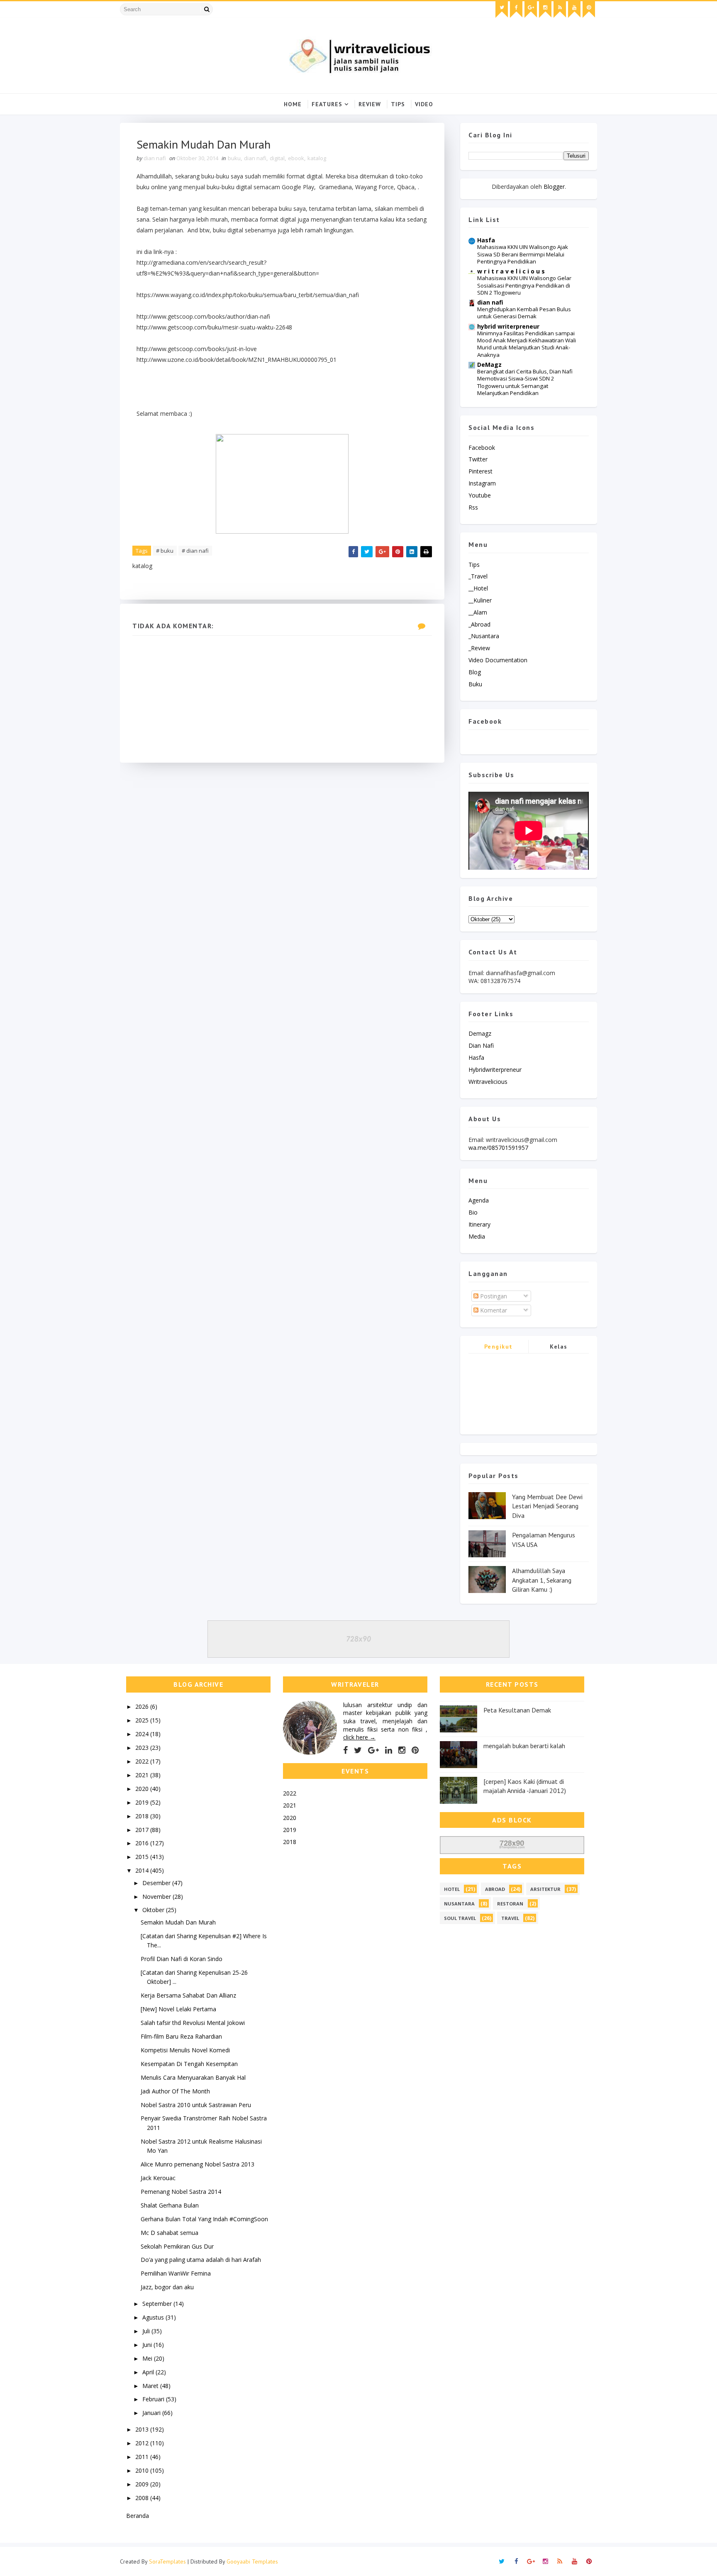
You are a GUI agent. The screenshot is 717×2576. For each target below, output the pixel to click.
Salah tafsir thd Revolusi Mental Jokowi (193, 2023)
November (157, 1897)
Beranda (138, 2516)
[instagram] (545, 10)
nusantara (459, 1904)
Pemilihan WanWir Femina (176, 2273)
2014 (143, 1870)
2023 (143, 1748)
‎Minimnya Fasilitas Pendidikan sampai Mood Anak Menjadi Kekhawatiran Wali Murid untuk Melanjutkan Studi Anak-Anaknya (527, 344)
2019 (143, 1802)
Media (477, 1236)
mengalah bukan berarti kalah (524, 1746)
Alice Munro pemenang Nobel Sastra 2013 (198, 2164)
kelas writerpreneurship (559, 1348)
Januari (152, 2413)
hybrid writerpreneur (508, 326)
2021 (143, 1775)
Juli (147, 2331)
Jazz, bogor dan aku (167, 2287)
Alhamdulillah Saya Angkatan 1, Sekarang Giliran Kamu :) (542, 1580)
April (149, 2372)
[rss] (560, 10)
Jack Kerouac (158, 2178)
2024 (143, 1734)
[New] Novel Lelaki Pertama (178, 2009)
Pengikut (499, 1347)
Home (293, 104)
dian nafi (255, 158)
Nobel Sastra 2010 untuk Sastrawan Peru (196, 2105)
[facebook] (516, 10)
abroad (495, 1889)
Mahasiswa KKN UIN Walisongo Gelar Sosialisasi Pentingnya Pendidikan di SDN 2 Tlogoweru (524, 285)
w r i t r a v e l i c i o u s (511, 271)
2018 (143, 1816)
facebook (482, 448)
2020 (143, 1789)
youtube (480, 495)
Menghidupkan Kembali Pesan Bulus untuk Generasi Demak (524, 313)
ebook (296, 158)
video (424, 104)
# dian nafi (195, 551)
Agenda (479, 1200)
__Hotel (478, 588)
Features (327, 104)
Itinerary (479, 1224)
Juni (148, 2345)
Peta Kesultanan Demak (517, 1710)
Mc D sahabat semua (169, 2233)
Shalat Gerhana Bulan (170, 2205)
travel (510, 1918)
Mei (148, 2358)
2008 (143, 2498)
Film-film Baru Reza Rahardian (181, 2036)
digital (277, 158)
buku (234, 158)
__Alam (478, 612)
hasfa (476, 1057)
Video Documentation (498, 660)
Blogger (554, 187)
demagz (480, 1033)
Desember (157, 1883)
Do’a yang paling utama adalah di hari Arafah (201, 2260)
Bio (473, 1212)
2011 (143, 2457)
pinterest (480, 471)
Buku (475, 684)
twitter (478, 459)
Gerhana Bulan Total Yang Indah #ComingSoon (204, 2219)
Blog (475, 672)
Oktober (154, 1910)
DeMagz (489, 365)
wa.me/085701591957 (498, 1148)
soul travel (460, 1918)
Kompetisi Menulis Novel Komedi (185, 2050)
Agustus (154, 2317)
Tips (398, 104)
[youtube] (574, 10)
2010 (143, 2470)
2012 (143, 2443)
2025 (143, 1720)
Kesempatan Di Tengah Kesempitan (189, 2064)
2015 (143, 1857)
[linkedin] (389, 1750)
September (158, 2304)
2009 (143, 2484)
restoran (510, 1904)
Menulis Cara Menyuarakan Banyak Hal (193, 2077)
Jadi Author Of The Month (175, 2091)
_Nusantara (484, 636)
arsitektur (545, 1889)
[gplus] (531, 10)
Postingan (493, 1296)
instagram (482, 483)
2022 (143, 1761)
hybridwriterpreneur (495, 1070)
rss (473, 507)
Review (370, 104)
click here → (359, 1737)
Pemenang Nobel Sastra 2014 (181, 2192)
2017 (143, 1830)
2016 (143, 1843)
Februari (154, 2399)
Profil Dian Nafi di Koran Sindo (182, 1959)
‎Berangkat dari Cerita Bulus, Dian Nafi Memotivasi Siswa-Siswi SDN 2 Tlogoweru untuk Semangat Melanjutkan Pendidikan (525, 382)
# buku (165, 551)
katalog (317, 158)
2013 (143, 2429)
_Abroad (479, 624)
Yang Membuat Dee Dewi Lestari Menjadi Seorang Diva (547, 1506)
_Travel (478, 576)
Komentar (493, 1310)
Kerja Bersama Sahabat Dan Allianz (188, 1995)
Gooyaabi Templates (252, 2561)
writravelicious (488, 1082)
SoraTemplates (167, 2561)
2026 (143, 1706)
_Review (479, 648)
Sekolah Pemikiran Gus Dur (177, 2246)
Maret (151, 2386)
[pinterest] (589, 10)
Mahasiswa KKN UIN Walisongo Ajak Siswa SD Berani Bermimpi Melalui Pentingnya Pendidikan (523, 254)
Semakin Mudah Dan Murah (178, 1922)
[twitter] (502, 10)
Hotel (452, 1889)
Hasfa (486, 240)
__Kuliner (480, 600)
